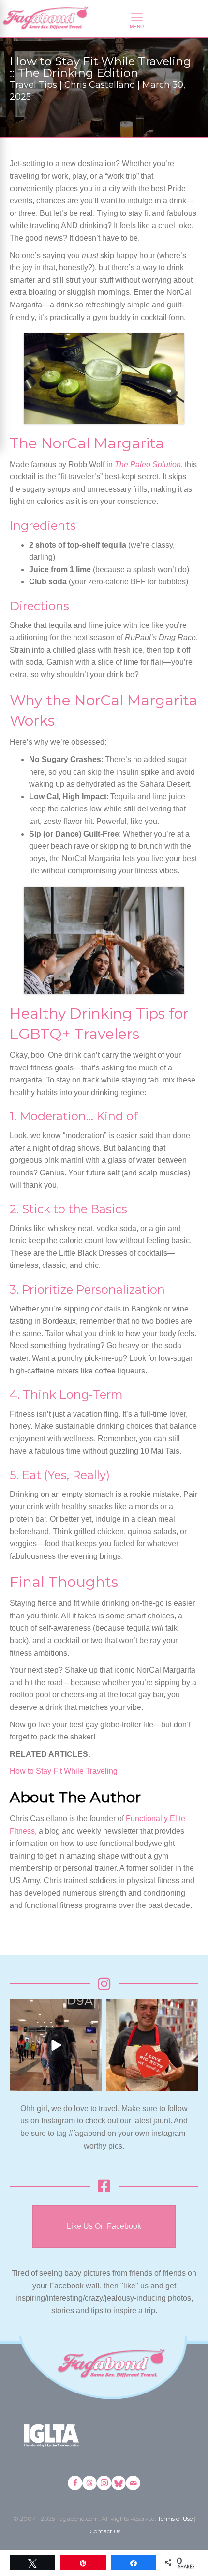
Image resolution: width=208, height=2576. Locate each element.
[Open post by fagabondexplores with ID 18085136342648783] (152, 2045)
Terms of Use (175, 2519)
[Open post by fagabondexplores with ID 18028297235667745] (56, 2045)
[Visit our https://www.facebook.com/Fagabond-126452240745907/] (75, 2483)
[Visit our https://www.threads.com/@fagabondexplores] (89, 2483)
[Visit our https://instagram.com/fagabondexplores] (104, 2483)
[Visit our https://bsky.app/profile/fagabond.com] (119, 2483)
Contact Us (105, 2531)
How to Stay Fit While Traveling (64, 1771)
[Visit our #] (133, 2483)
